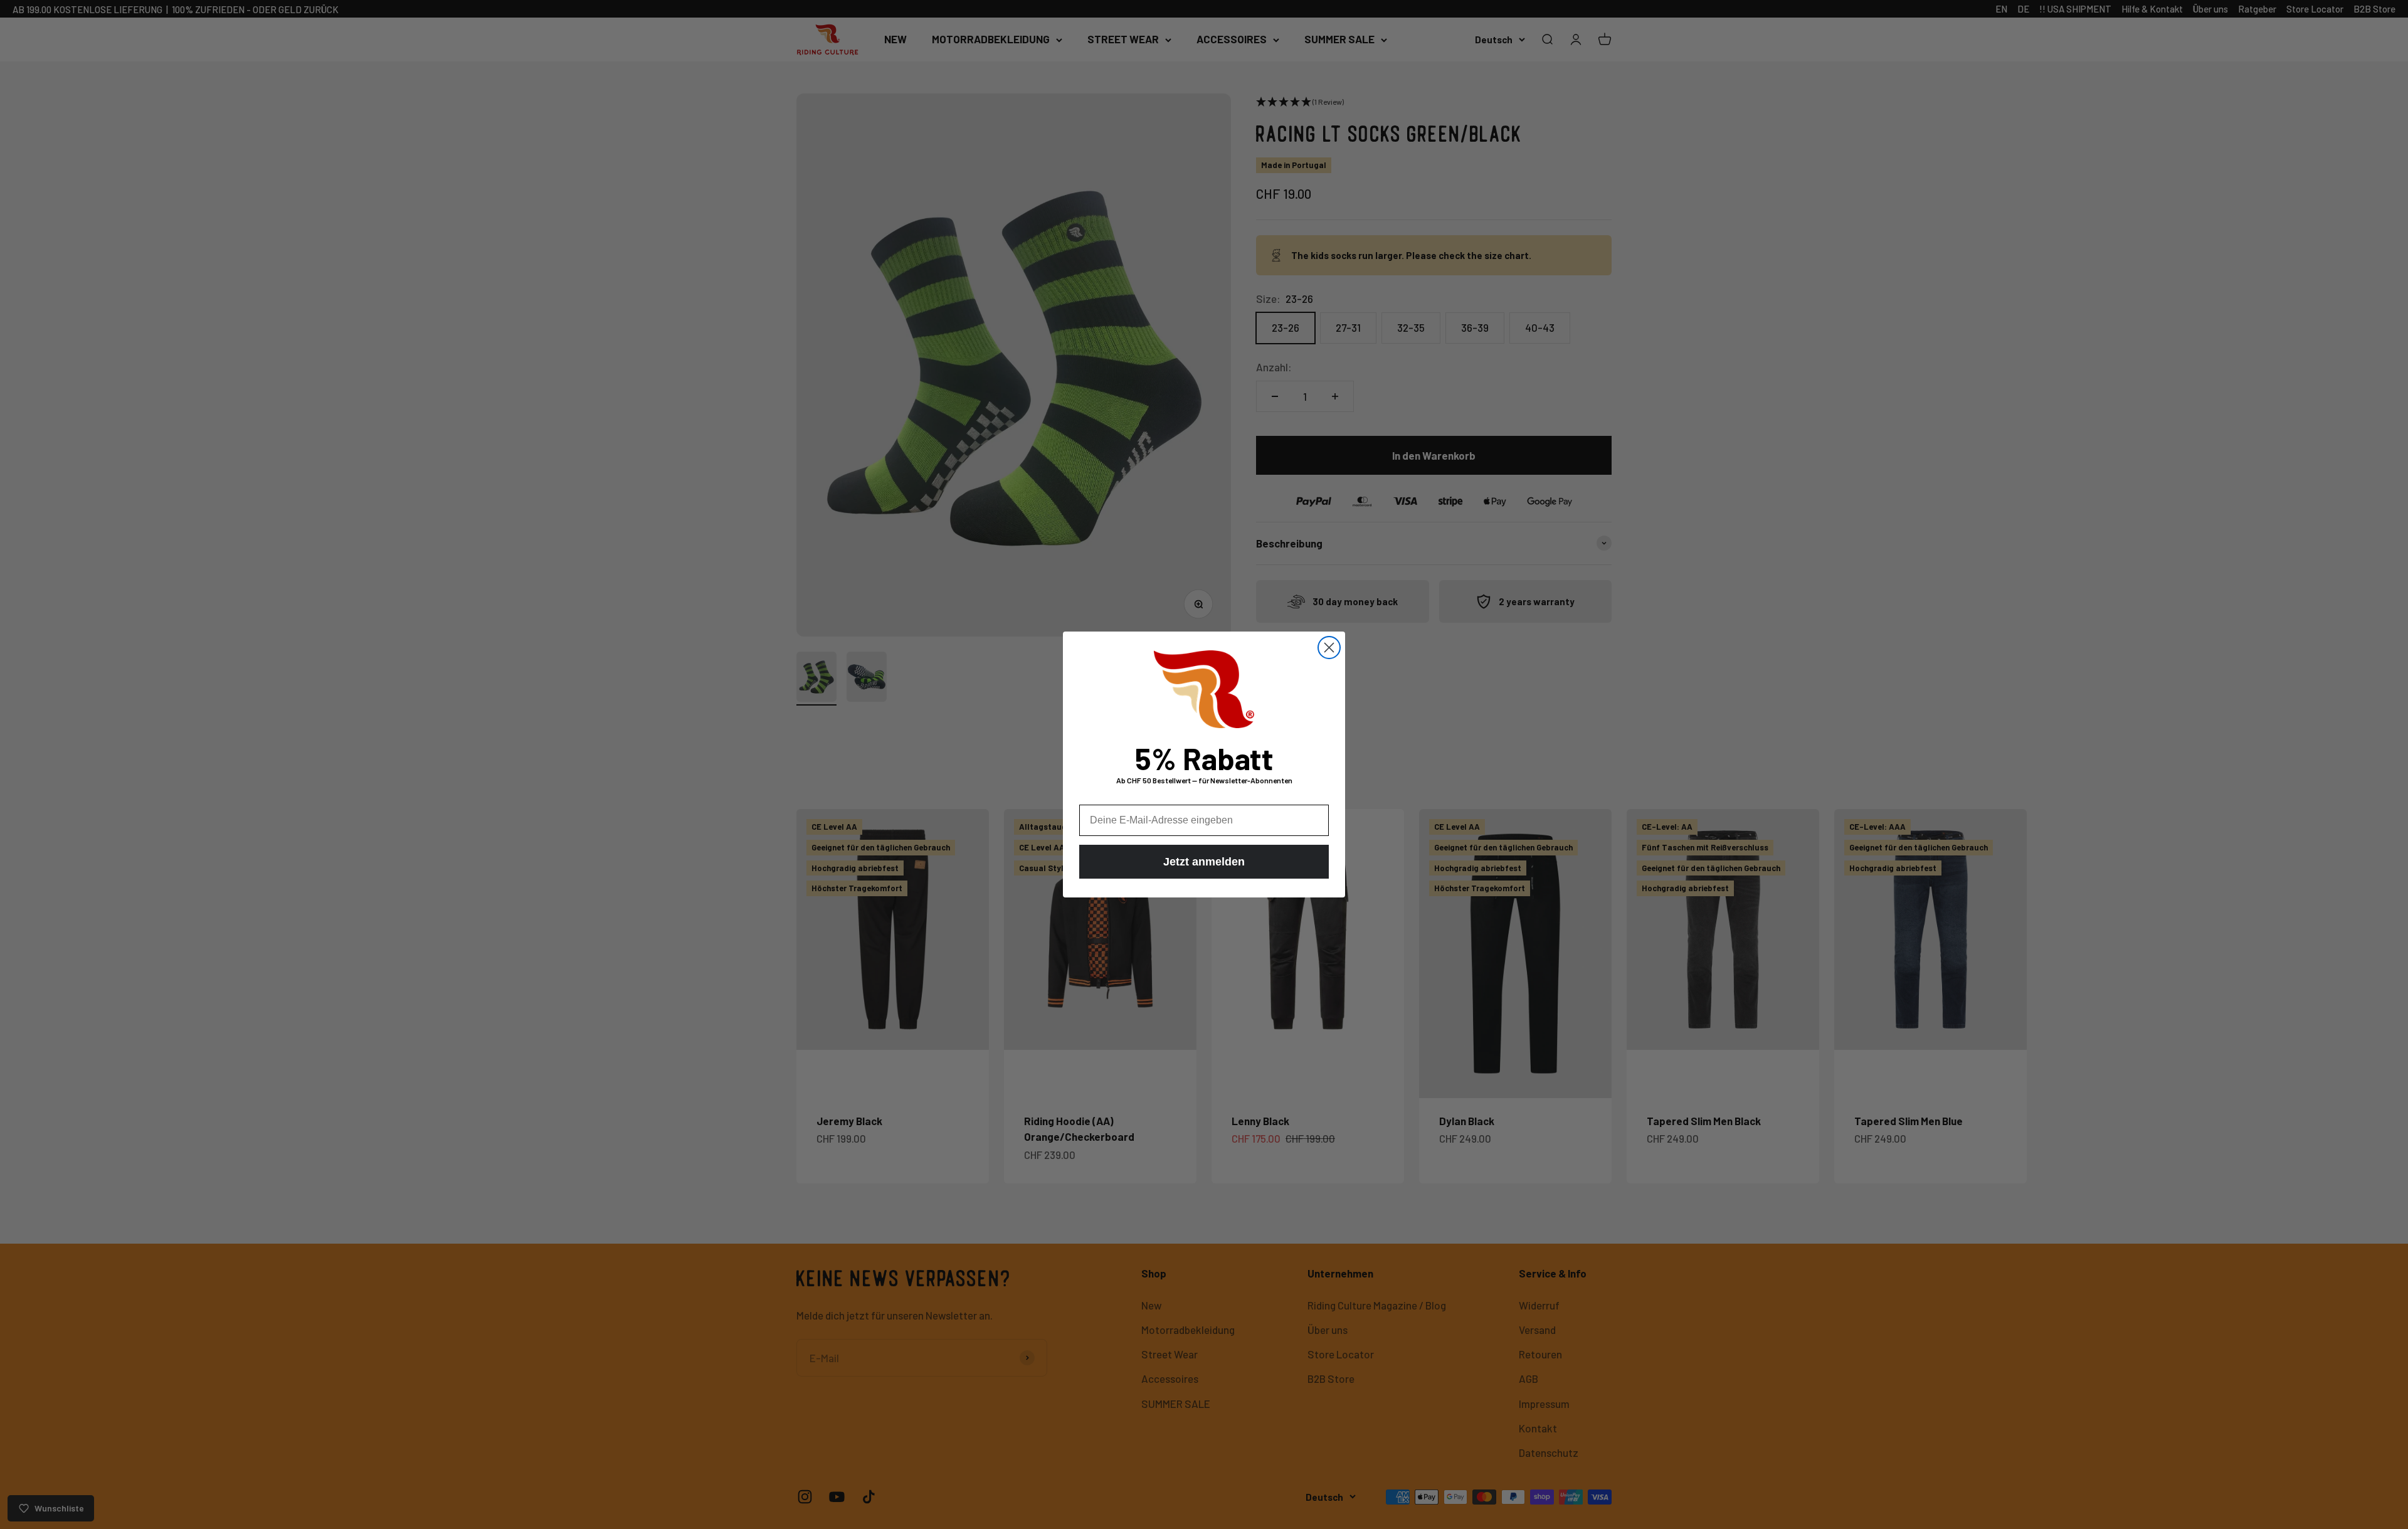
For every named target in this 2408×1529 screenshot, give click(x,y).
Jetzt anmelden (1204, 862)
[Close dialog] (1329, 648)
